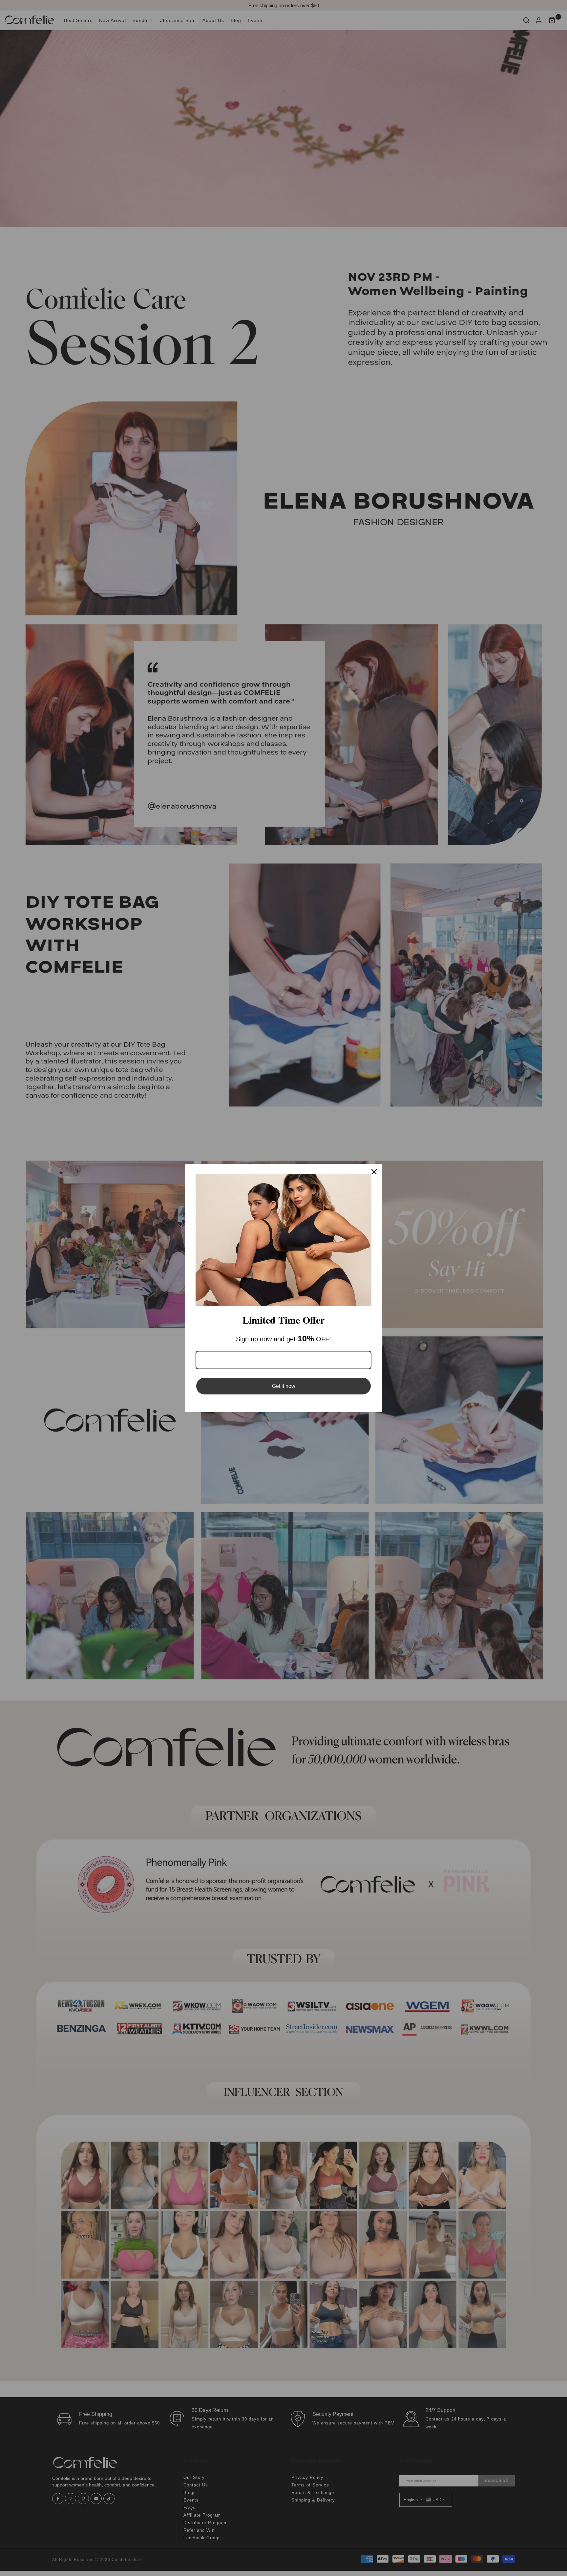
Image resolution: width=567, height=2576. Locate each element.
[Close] (374, 1172)
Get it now (284, 1386)
